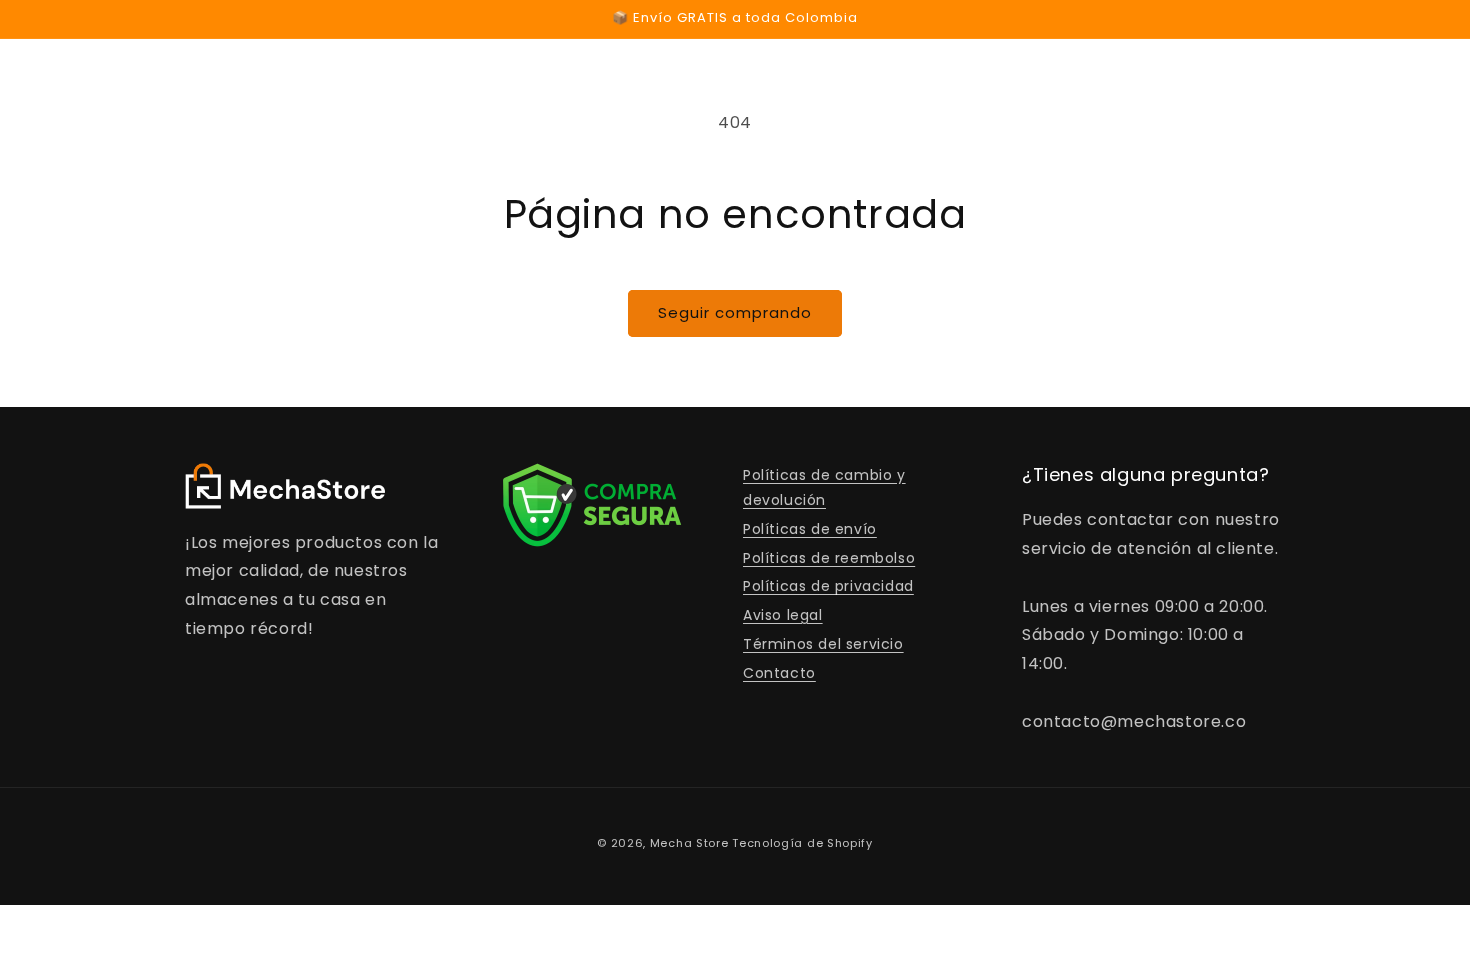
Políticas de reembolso (829, 558)
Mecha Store (689, 843)
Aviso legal (783, 615)
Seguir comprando (735, 312)
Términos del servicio (823, 644)
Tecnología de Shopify (802, 843)
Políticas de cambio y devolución (824, 487)
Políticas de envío (810, 529)
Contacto (779, 673)
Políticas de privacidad (828, 586)
